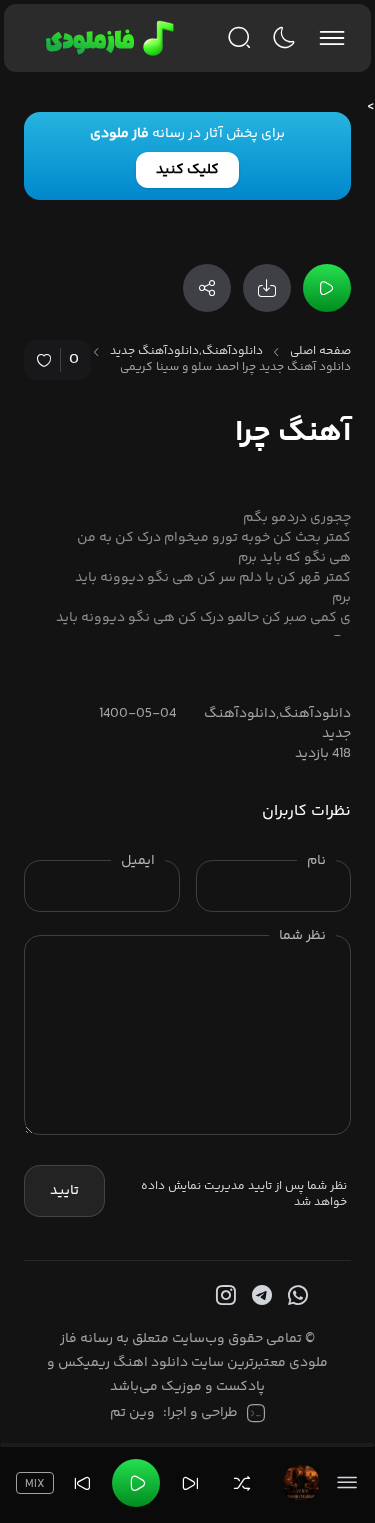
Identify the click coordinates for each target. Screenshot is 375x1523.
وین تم (132, 1413)
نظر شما (302, 936)
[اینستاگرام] (224, 1296)
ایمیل (138, 861)
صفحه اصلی (320, 352)
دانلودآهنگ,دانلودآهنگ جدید (186, 352)
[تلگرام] (260, 1296)
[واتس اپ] (296, 1296)
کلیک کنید (187, 170)
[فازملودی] (106, 38)
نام (316, 861)
